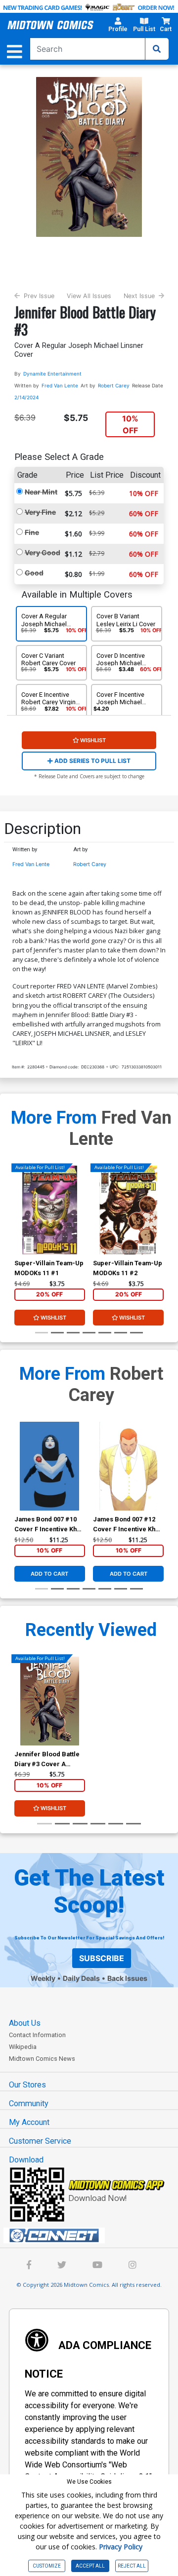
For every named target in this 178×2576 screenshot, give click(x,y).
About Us (25, 2023)
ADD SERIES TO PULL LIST (92, 761)
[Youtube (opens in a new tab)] (97, 2266)
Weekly (43, 1978)
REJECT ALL (132, 2566)
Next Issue (139, 296)
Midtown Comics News (42, 2059)
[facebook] (29, 2266)
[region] (19, 1223)
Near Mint (41, 492)
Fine (32, 532)
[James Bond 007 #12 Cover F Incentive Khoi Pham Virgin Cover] (128, 1466)
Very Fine (40, 512)
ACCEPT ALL (90, 2566)
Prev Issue (39, 296)
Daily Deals (81, 1978)
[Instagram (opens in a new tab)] (133, 2266)
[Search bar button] (157, 49)
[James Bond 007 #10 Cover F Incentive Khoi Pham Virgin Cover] (50, 1466)
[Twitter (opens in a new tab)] (62, 2266)
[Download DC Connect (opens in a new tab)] (93, 2235)
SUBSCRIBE (102, 1958)
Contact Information (37, 2035)
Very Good (43, 552)
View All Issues (89, 296)
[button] (118, 26)
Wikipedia (23, 2047)
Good (34, 573)
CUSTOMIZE (47, 2566)
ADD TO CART (49, 1574)
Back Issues (127, 1978)
